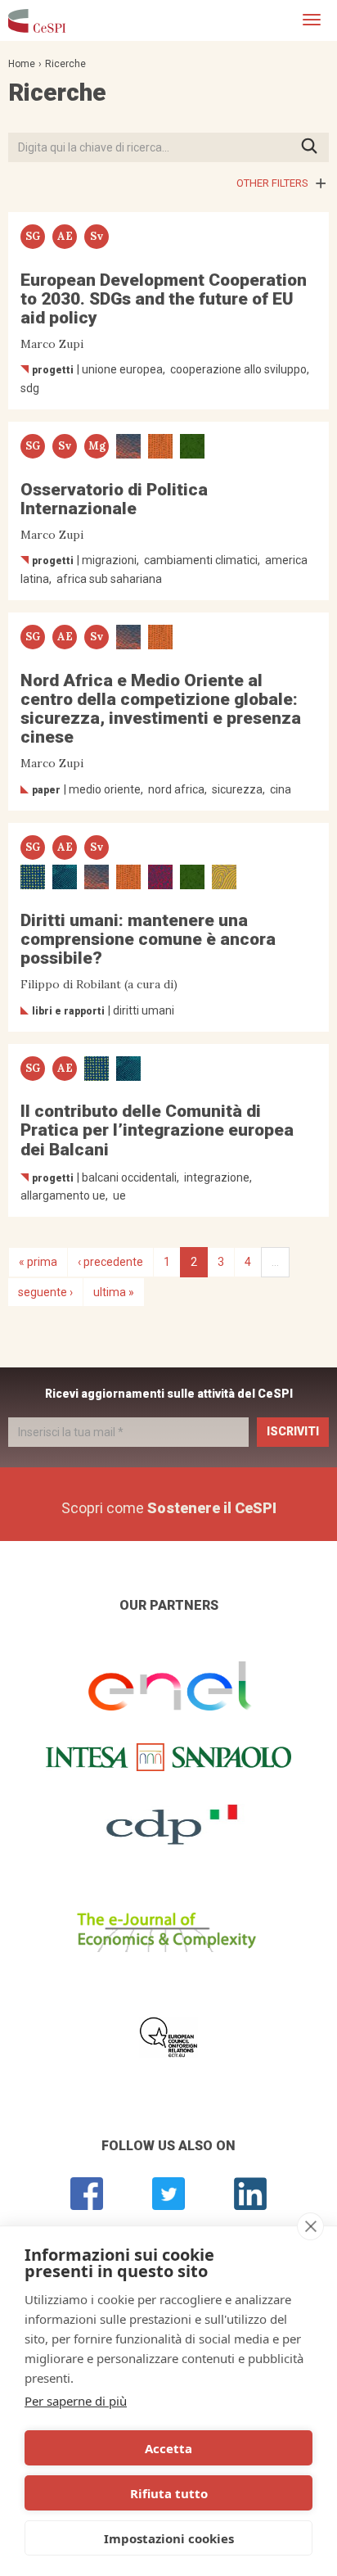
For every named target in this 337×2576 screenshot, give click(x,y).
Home (22, 64)
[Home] (37, 20)
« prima (38, 1262)
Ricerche (65, 64)
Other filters (272, 183)
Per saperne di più (76, 2401)
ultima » (114, 1292)
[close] (310, 2226)
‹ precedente (110, 1262)
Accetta (168, 2448)
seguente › (45, 1292)
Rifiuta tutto (169, 2493)
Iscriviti (293, 1431)
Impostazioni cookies (169, 2538)
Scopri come (169, 1508)
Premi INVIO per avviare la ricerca (315, 147)
